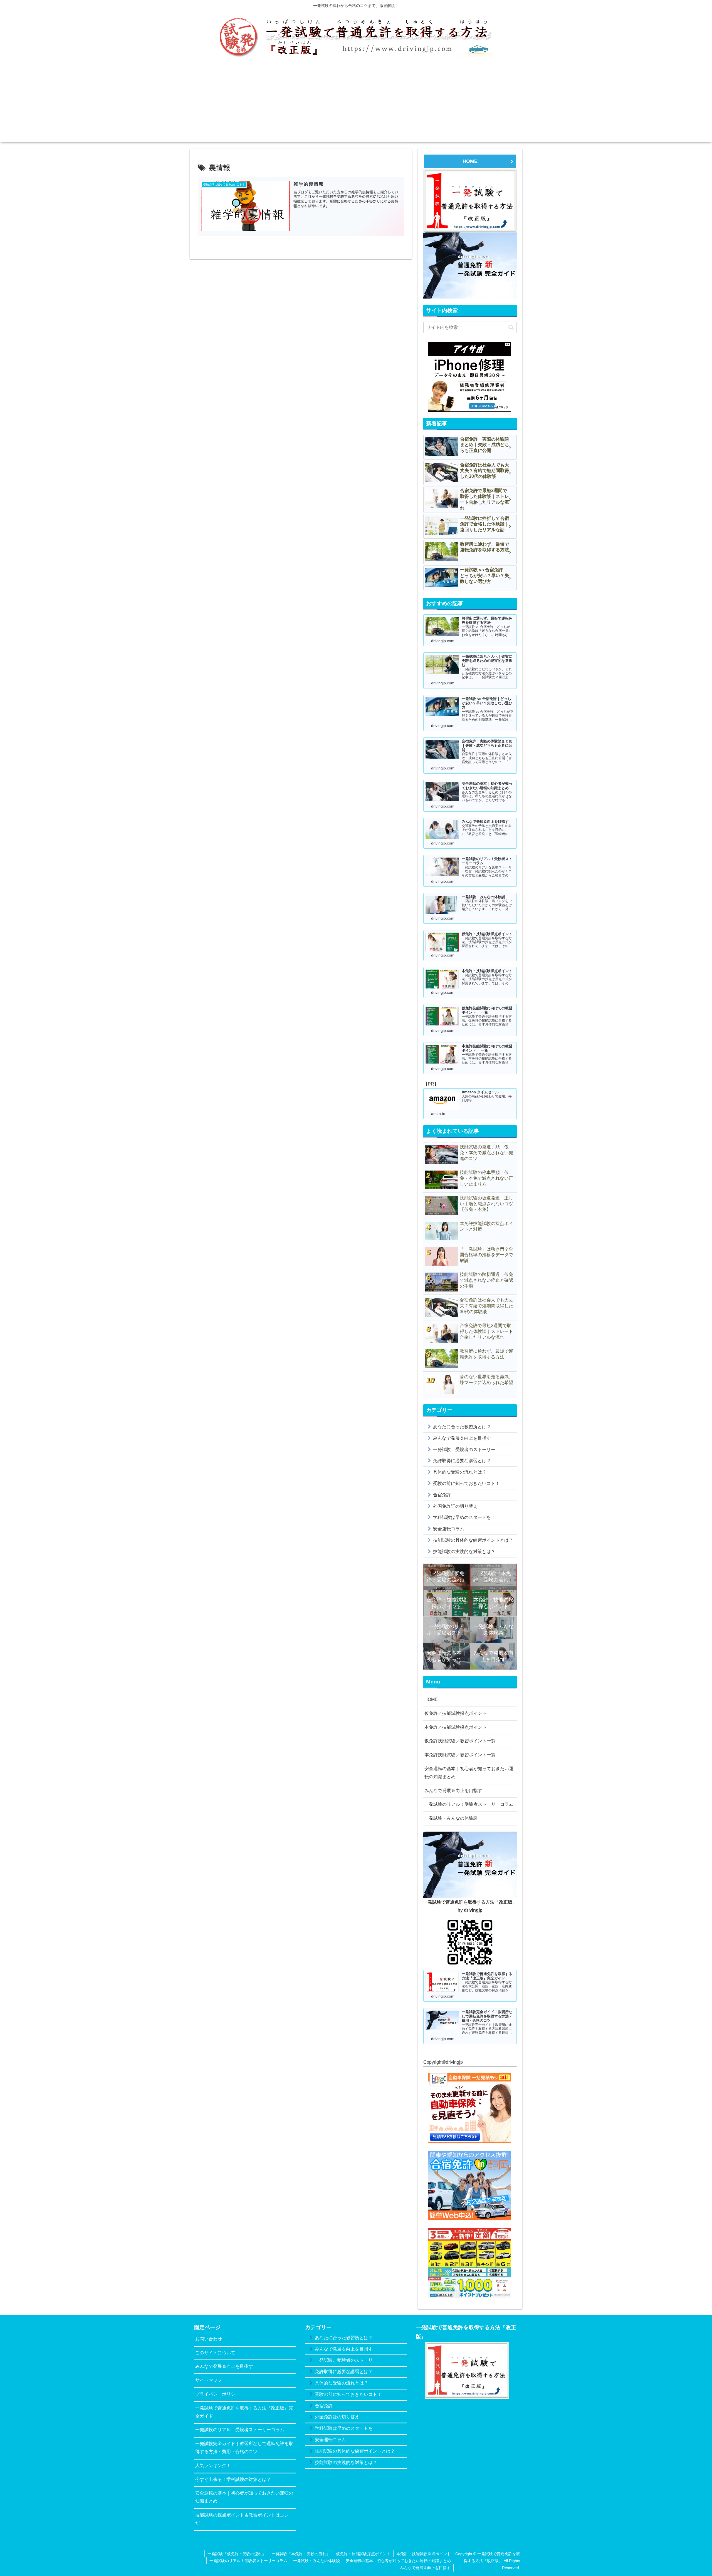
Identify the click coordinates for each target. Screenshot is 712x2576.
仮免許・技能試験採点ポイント (363, 2554)
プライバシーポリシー (217, 2394)
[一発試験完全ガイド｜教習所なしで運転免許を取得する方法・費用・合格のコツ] (470, 265)
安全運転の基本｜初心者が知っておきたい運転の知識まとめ (469, 1773)
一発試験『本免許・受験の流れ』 (301, 2554)
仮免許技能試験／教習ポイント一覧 (460, 1741)
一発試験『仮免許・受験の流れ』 (237, 2554)
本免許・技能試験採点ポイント (424, 2554)
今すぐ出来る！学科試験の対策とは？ (233, 2479)
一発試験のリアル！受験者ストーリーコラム (469, 1804)
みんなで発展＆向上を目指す (453, 1791)
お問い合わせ (209, 2339)
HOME (470, 161)
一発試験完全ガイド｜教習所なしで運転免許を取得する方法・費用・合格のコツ (244, 2448)
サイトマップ (209, 2380)
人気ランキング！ (213, 2466)
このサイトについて (215, 2353)
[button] (511, 327)
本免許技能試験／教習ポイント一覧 (460, 1755)
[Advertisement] (356, 103)
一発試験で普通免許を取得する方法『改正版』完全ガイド (244, 2412)
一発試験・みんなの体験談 (451, 1818)
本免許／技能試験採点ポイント (456, 1727)
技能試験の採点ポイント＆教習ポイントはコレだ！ (242, 2519)
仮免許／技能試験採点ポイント (456, 1713)
